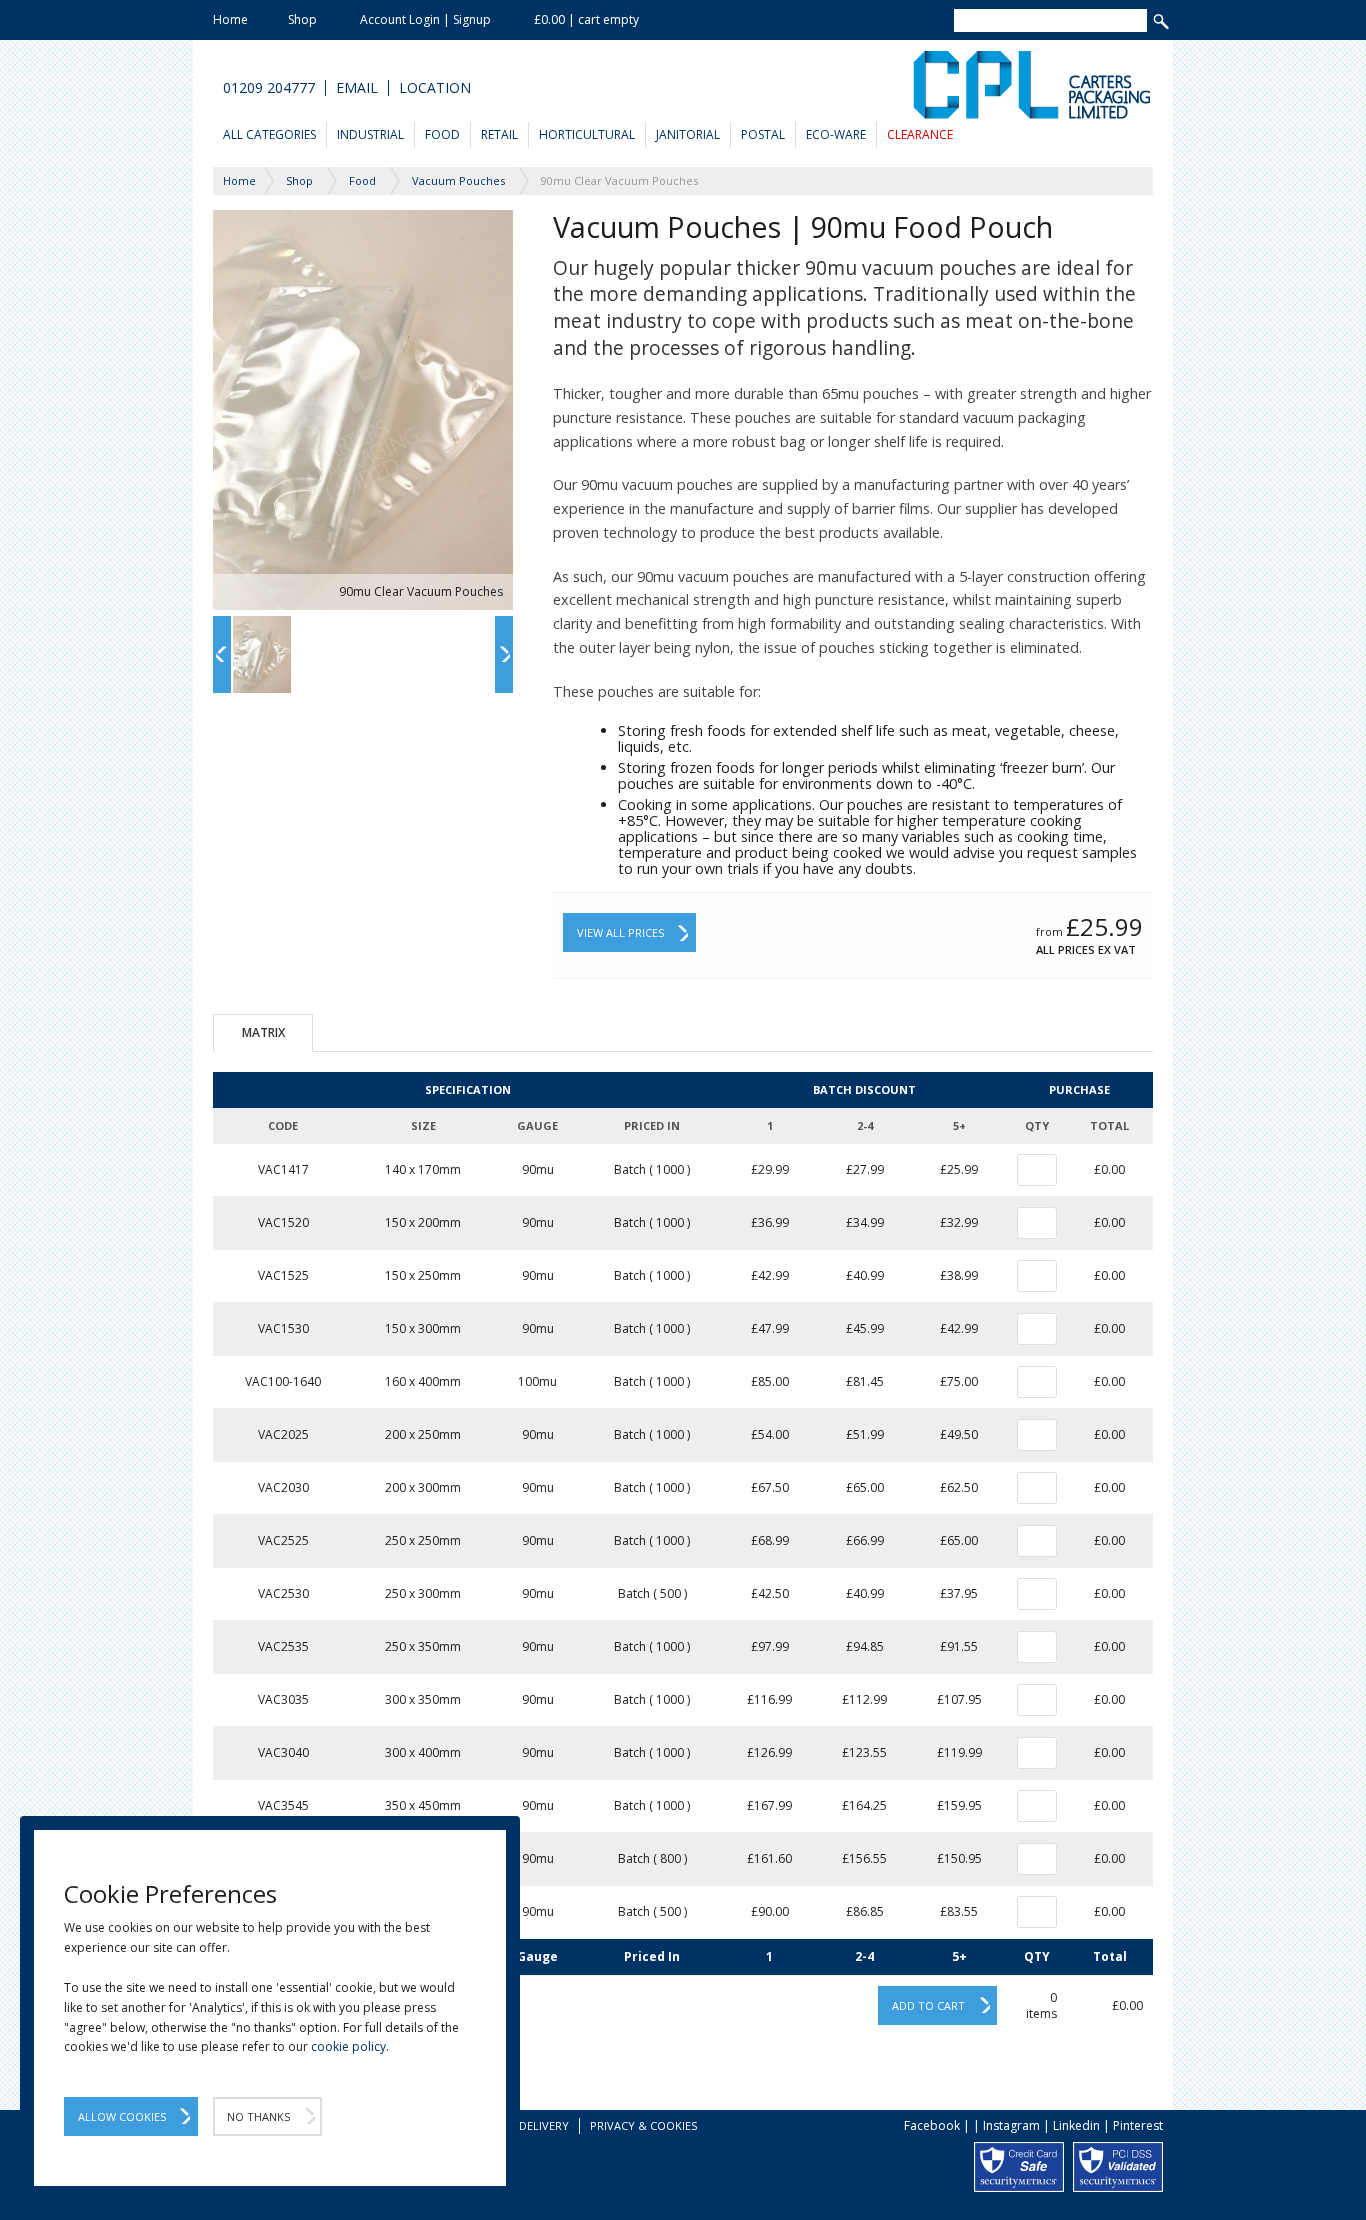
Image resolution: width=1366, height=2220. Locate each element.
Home (230, 19)
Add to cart (928, 2005)
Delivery (544, 2125)
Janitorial (688, 134)
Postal (763, 134)
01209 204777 (269, 88)
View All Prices (620, 932)
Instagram (1011, 2125)
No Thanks (258, 2116)
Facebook (932, 2125)
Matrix (263, 1032)
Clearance (920, 134)
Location (435, 88)
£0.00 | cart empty (586, 19)
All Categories (269, 134)
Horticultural (587, 134)
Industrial (370, 134)
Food (442, 134)
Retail (499, 134)
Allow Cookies (122, 2116)
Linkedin (1076, 2125)
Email (357, 88)
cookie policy (348, 2046)
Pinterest (1138, 2125)
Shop (302, 19)
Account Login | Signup (425, 19)
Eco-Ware (836, 134)
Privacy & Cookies (643, 2125)
